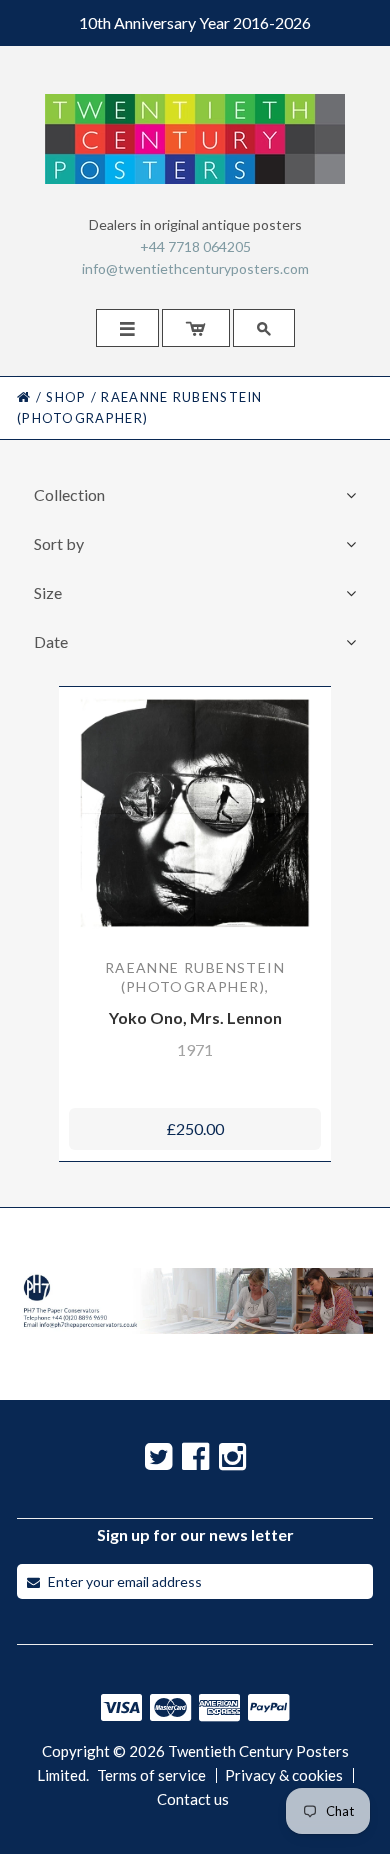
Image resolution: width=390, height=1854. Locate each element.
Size (48, 592)
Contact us (193, 1799)
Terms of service (151, 1775)
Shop (66, 397)
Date (51, 641)
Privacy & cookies (284, 1775)
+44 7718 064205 (195, 246)
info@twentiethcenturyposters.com (195, 268)
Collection (69, 494)
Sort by (59, 543)
